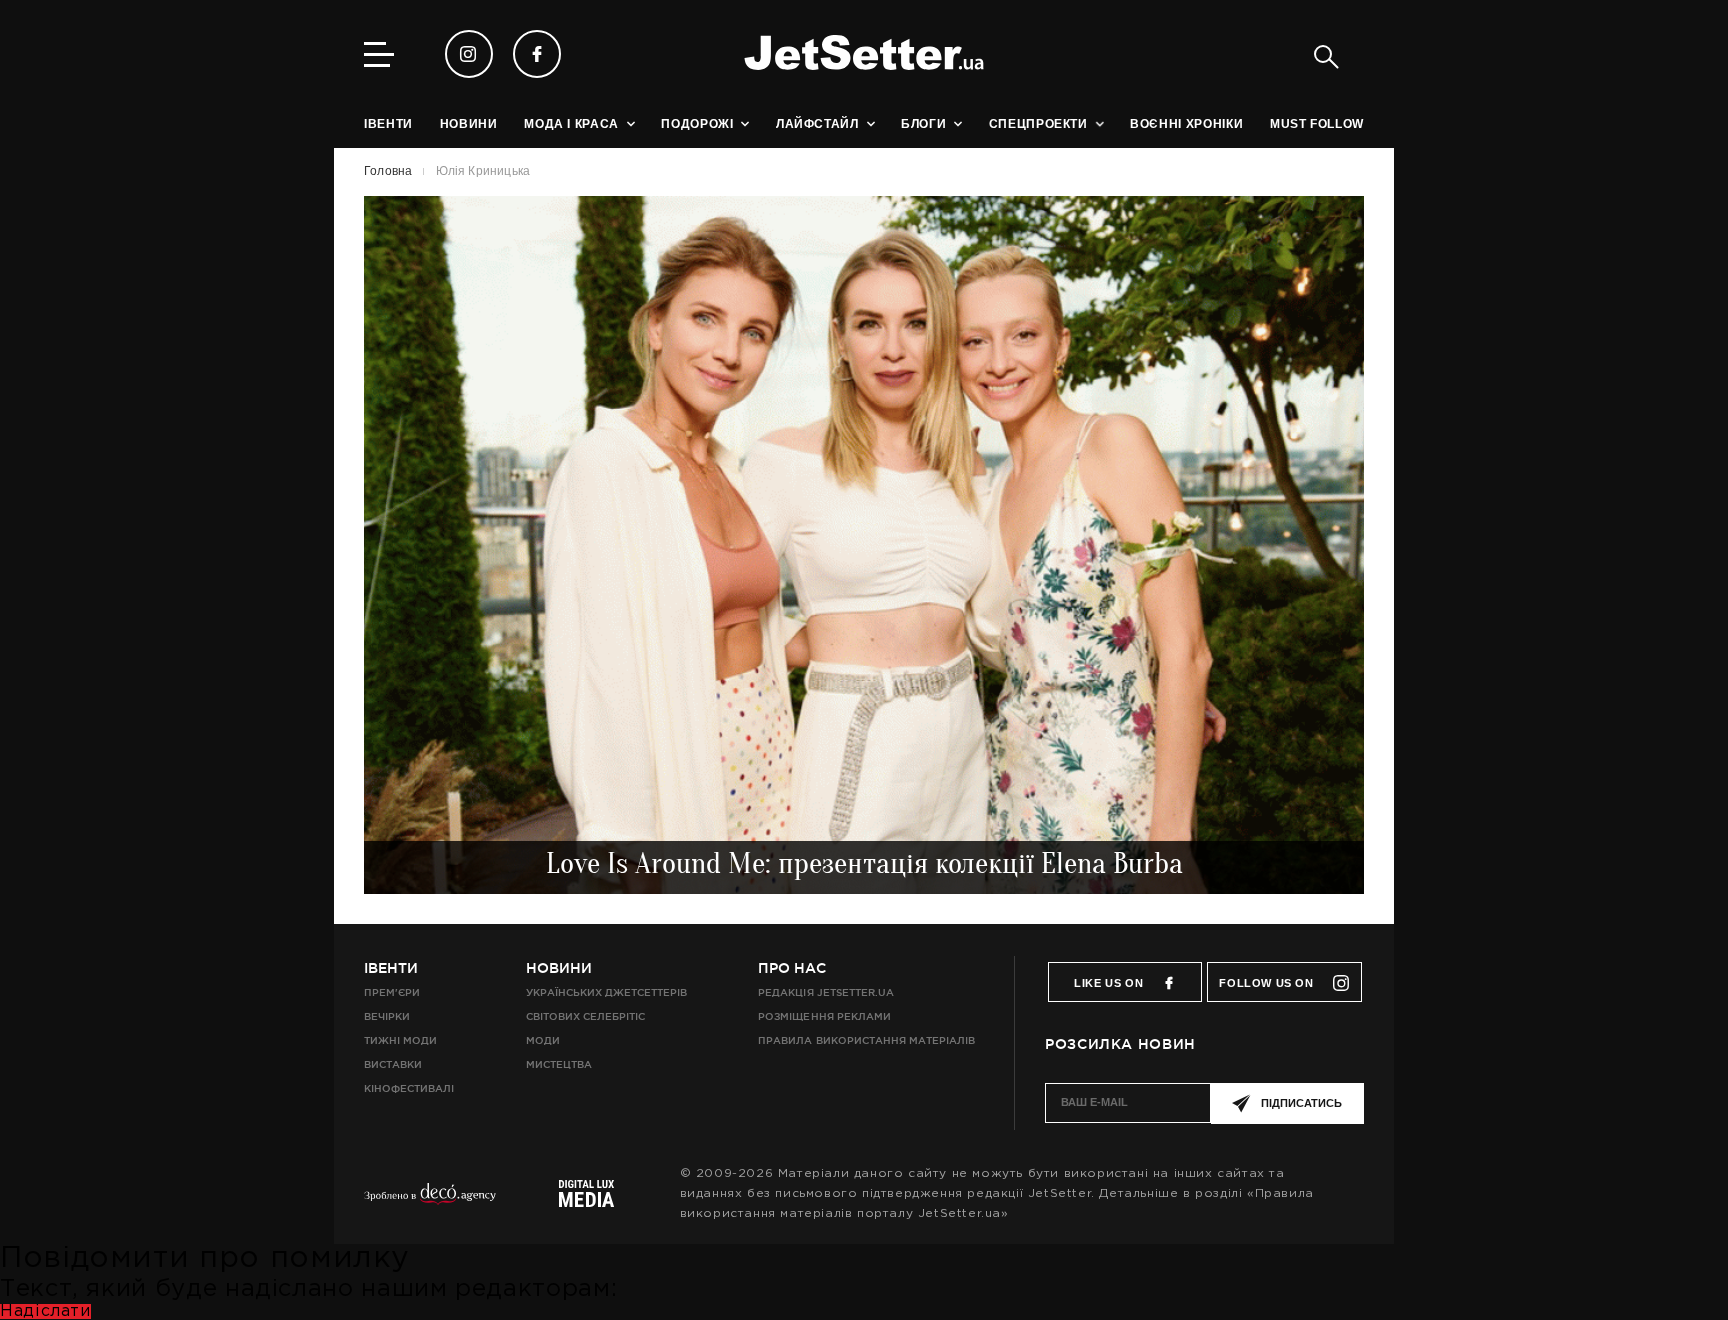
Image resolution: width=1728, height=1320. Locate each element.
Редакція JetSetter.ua (825, 992)
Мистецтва (559, 1064)
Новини (559, 968)
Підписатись (1301, 1103)
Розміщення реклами (824, 1016)
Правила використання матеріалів (866, 1040)
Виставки (393, 1064)
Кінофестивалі (409, 1088)
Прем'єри (392, 992)
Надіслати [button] (45, 1311)
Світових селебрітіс (585, 1016)
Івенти (391, 968)
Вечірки (387, 1016)
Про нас (792, 968)
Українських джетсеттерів (606, 992)
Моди (543, 1040)
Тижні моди (400, 1040)
